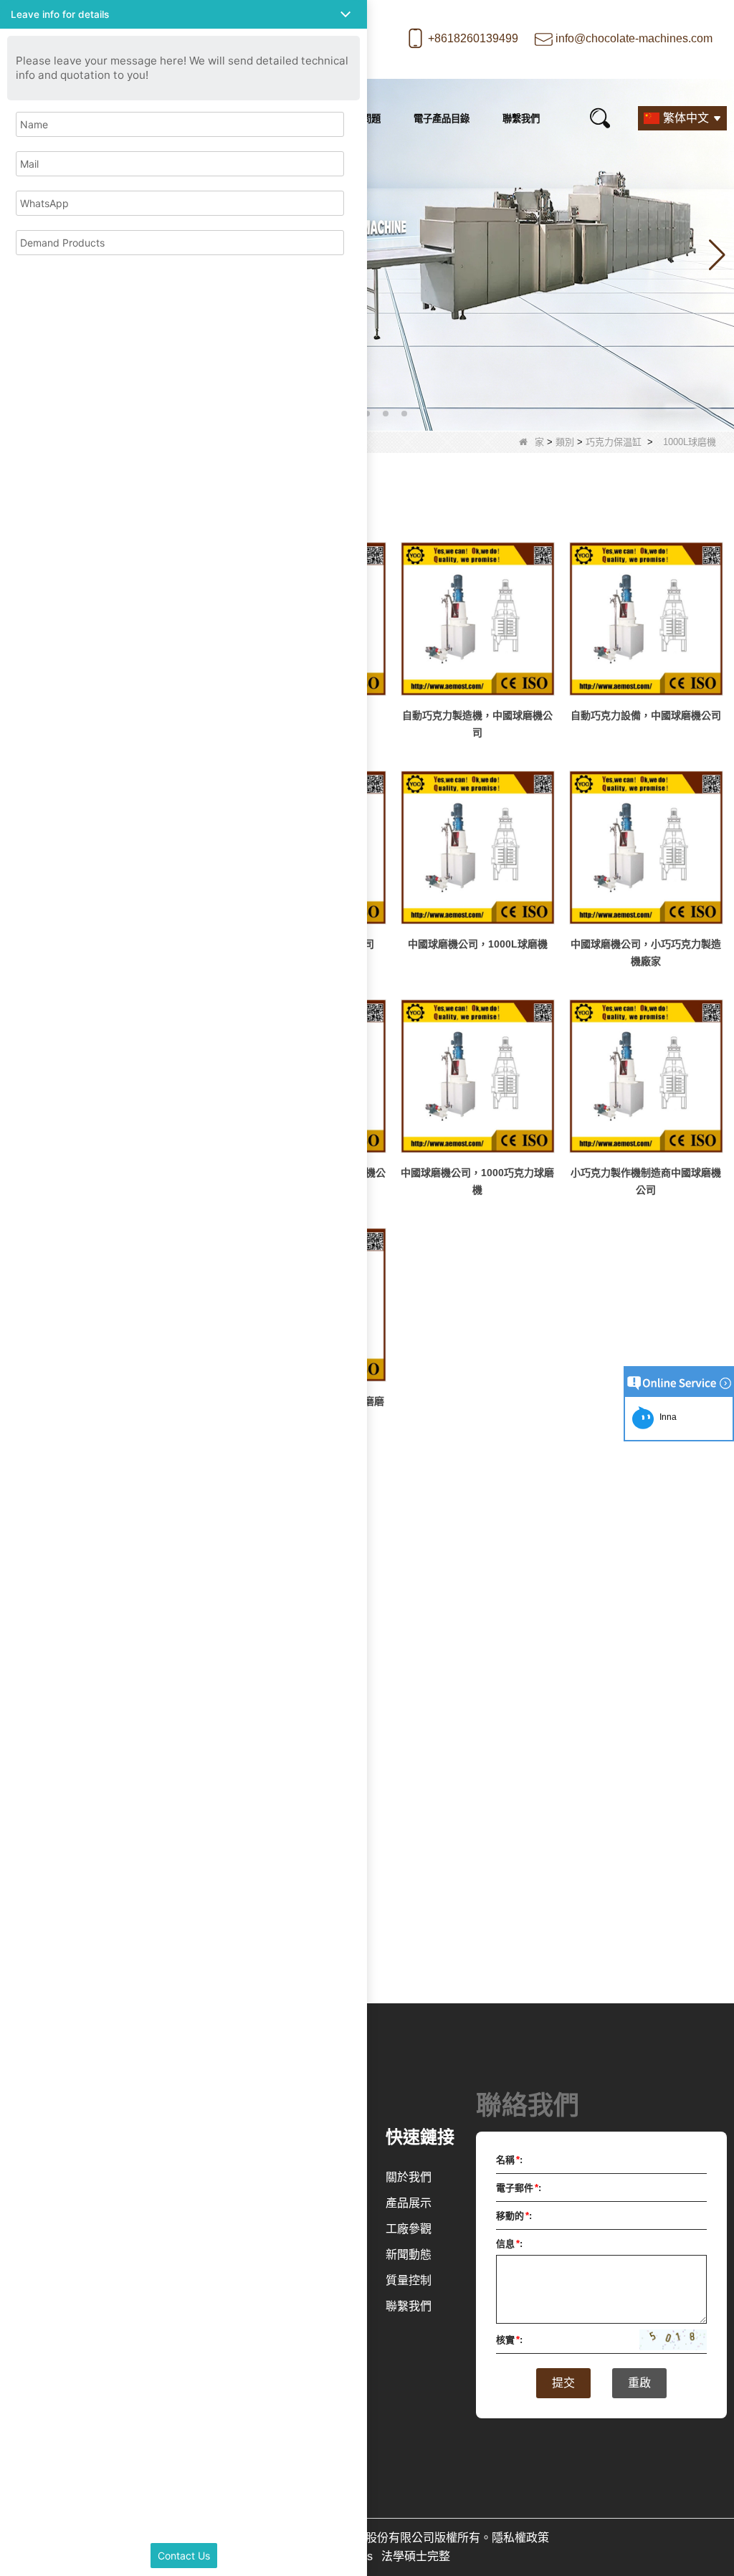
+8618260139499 (473, 38)
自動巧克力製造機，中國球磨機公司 (477, 724)
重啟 (639, 2383)
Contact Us (184, 2556)
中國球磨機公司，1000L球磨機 (478, 944)
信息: (509, 2244)
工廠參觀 (409, 2229)
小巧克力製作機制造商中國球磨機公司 (646, 1181)
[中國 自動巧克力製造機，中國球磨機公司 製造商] (478, 619)
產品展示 (409, 2203)
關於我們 (409, 2177)
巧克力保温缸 (614, 442)
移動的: (514, 2216)
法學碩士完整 (416, 2556)
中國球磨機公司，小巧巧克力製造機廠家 (646, 953)
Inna (666, 1417)
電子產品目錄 (442, 119)
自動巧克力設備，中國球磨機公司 (646, 715)
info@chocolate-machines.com (634, 38)
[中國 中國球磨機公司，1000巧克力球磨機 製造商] (478, 1076)
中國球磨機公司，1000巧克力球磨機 (477, 1181)
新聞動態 (409, 2255)
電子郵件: (519, 2188)
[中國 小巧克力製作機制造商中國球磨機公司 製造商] (646, 1076)
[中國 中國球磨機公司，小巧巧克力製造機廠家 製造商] (646, 848)
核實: (509, 2340)
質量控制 (409, 2280)
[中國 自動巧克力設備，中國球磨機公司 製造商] (646, 619)
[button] (367, 414)
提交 (563, 2383)
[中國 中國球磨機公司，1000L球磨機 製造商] (478, 848)
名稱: (509, 2160)
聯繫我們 (521, 119)
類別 (565, 442)
